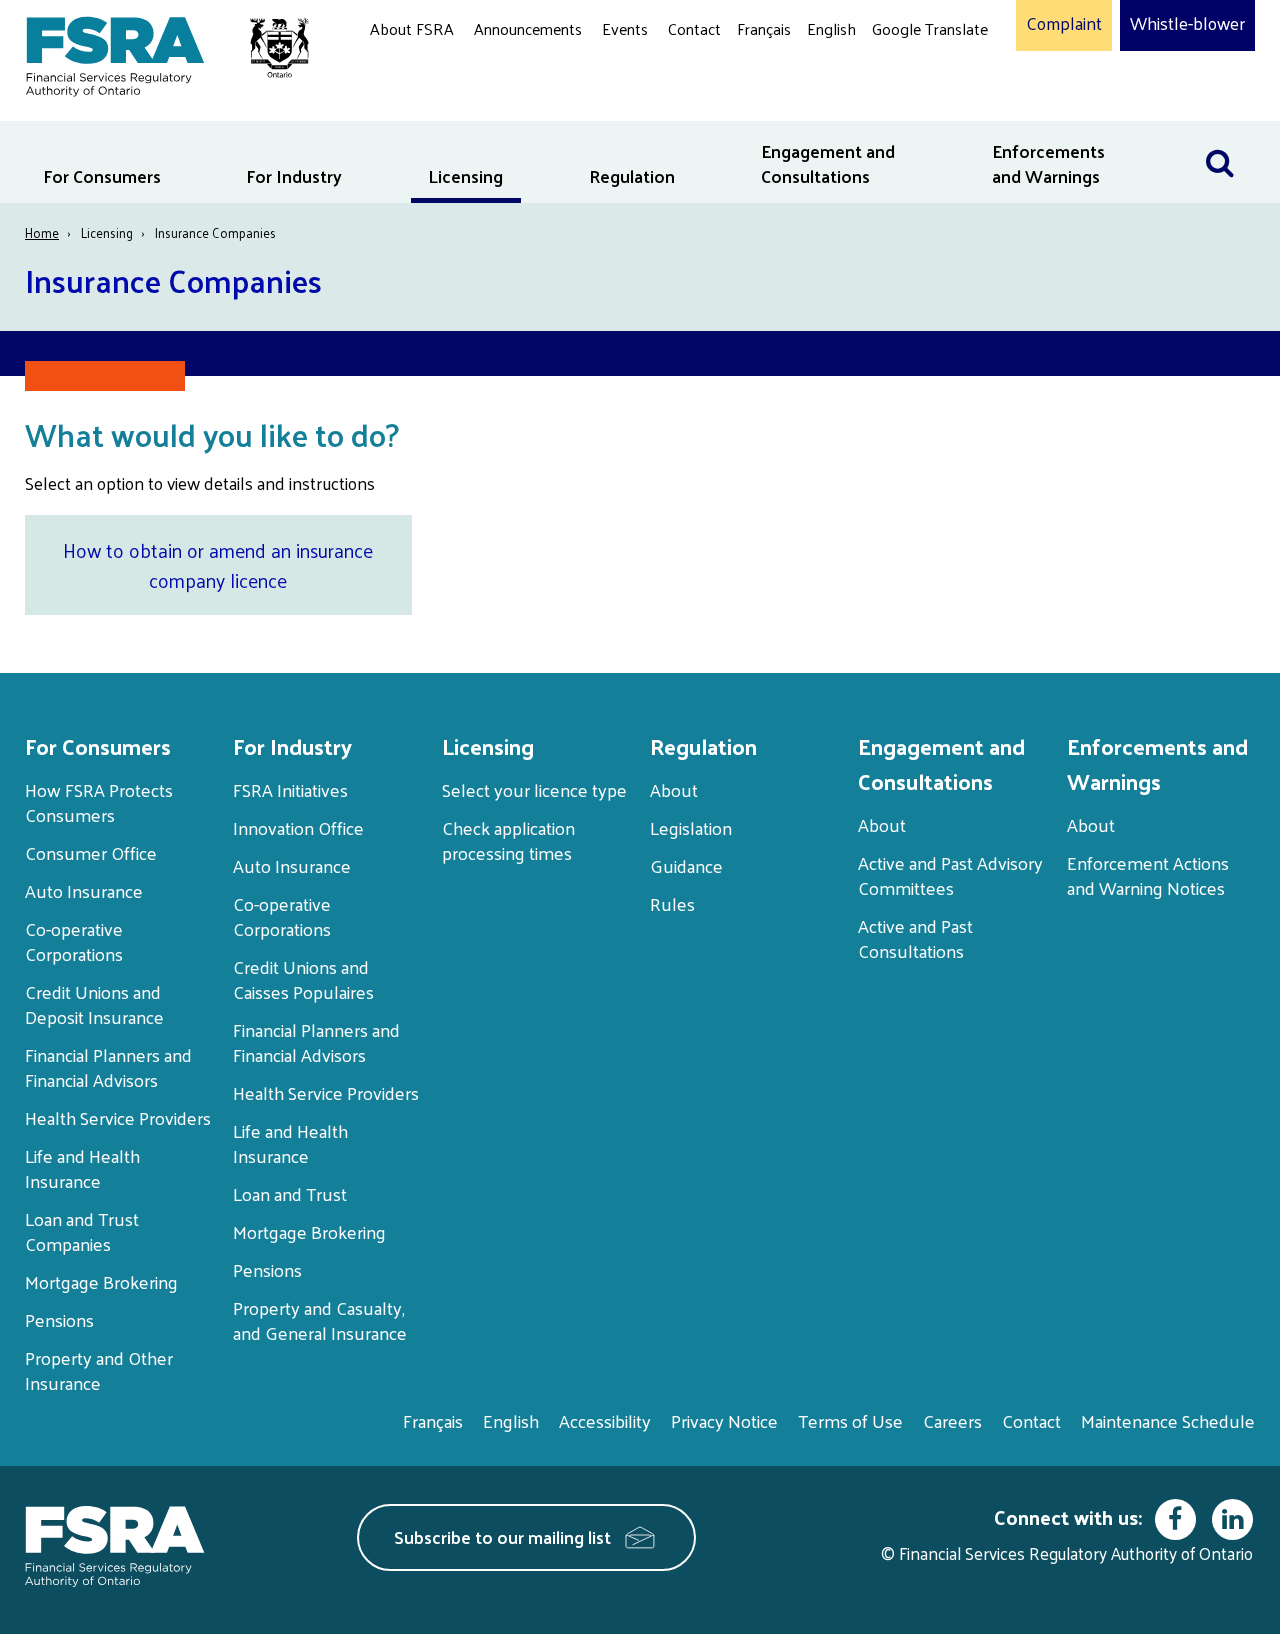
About (674, 789)
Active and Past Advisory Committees (950, 875)
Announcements (528, 28)
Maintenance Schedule (1168, 1420)
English (831, 28)
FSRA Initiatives (290, 789)
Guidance (686, 865)
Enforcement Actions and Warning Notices (1148, 875)
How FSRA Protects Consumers (99, 802)
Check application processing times (508, 840)
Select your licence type (534, 789)
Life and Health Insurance (82, 1168)
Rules (672, 903)
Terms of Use (850, 1420)
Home (42, 232)
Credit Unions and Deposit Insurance (94, 1004)
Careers (952, 1420)
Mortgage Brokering (101, 1281)
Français (764, 28)
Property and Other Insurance (99, 1370)
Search (1230, 133)
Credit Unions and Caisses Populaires (303, 979)
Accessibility (605, 1420)
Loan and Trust (290, 1193)
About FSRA (412, 28)
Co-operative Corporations (74, 941)
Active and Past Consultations (915, 938)
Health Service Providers (118, 1117)
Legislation (691, 827)
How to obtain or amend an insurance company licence (218, 565)
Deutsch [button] (905, 75)
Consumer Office (91, 852)
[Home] (157, 52)
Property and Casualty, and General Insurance (320, 1320)
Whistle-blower (1187, 24)
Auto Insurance (84, 890)
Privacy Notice (724, 1420)
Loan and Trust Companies (82, 1231)
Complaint (1064, 24)
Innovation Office (298, 827)
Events (625, 28)
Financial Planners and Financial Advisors (108, 1067)
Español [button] (904, 104)
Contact (694, 28)
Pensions (59, 1319)
